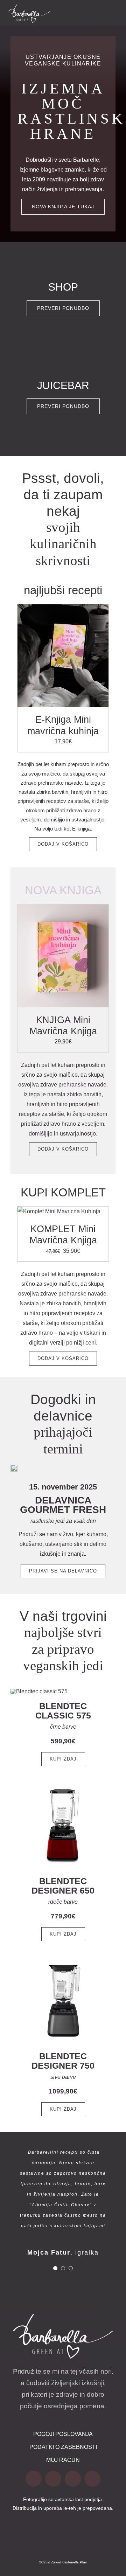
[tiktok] (53, 2479)
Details (83, 657)
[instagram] (73, 2479)
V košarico (48, 657)
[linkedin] (92, 2479)
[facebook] (34, 2479)
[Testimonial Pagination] (55, 2268)
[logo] (29, 7)
